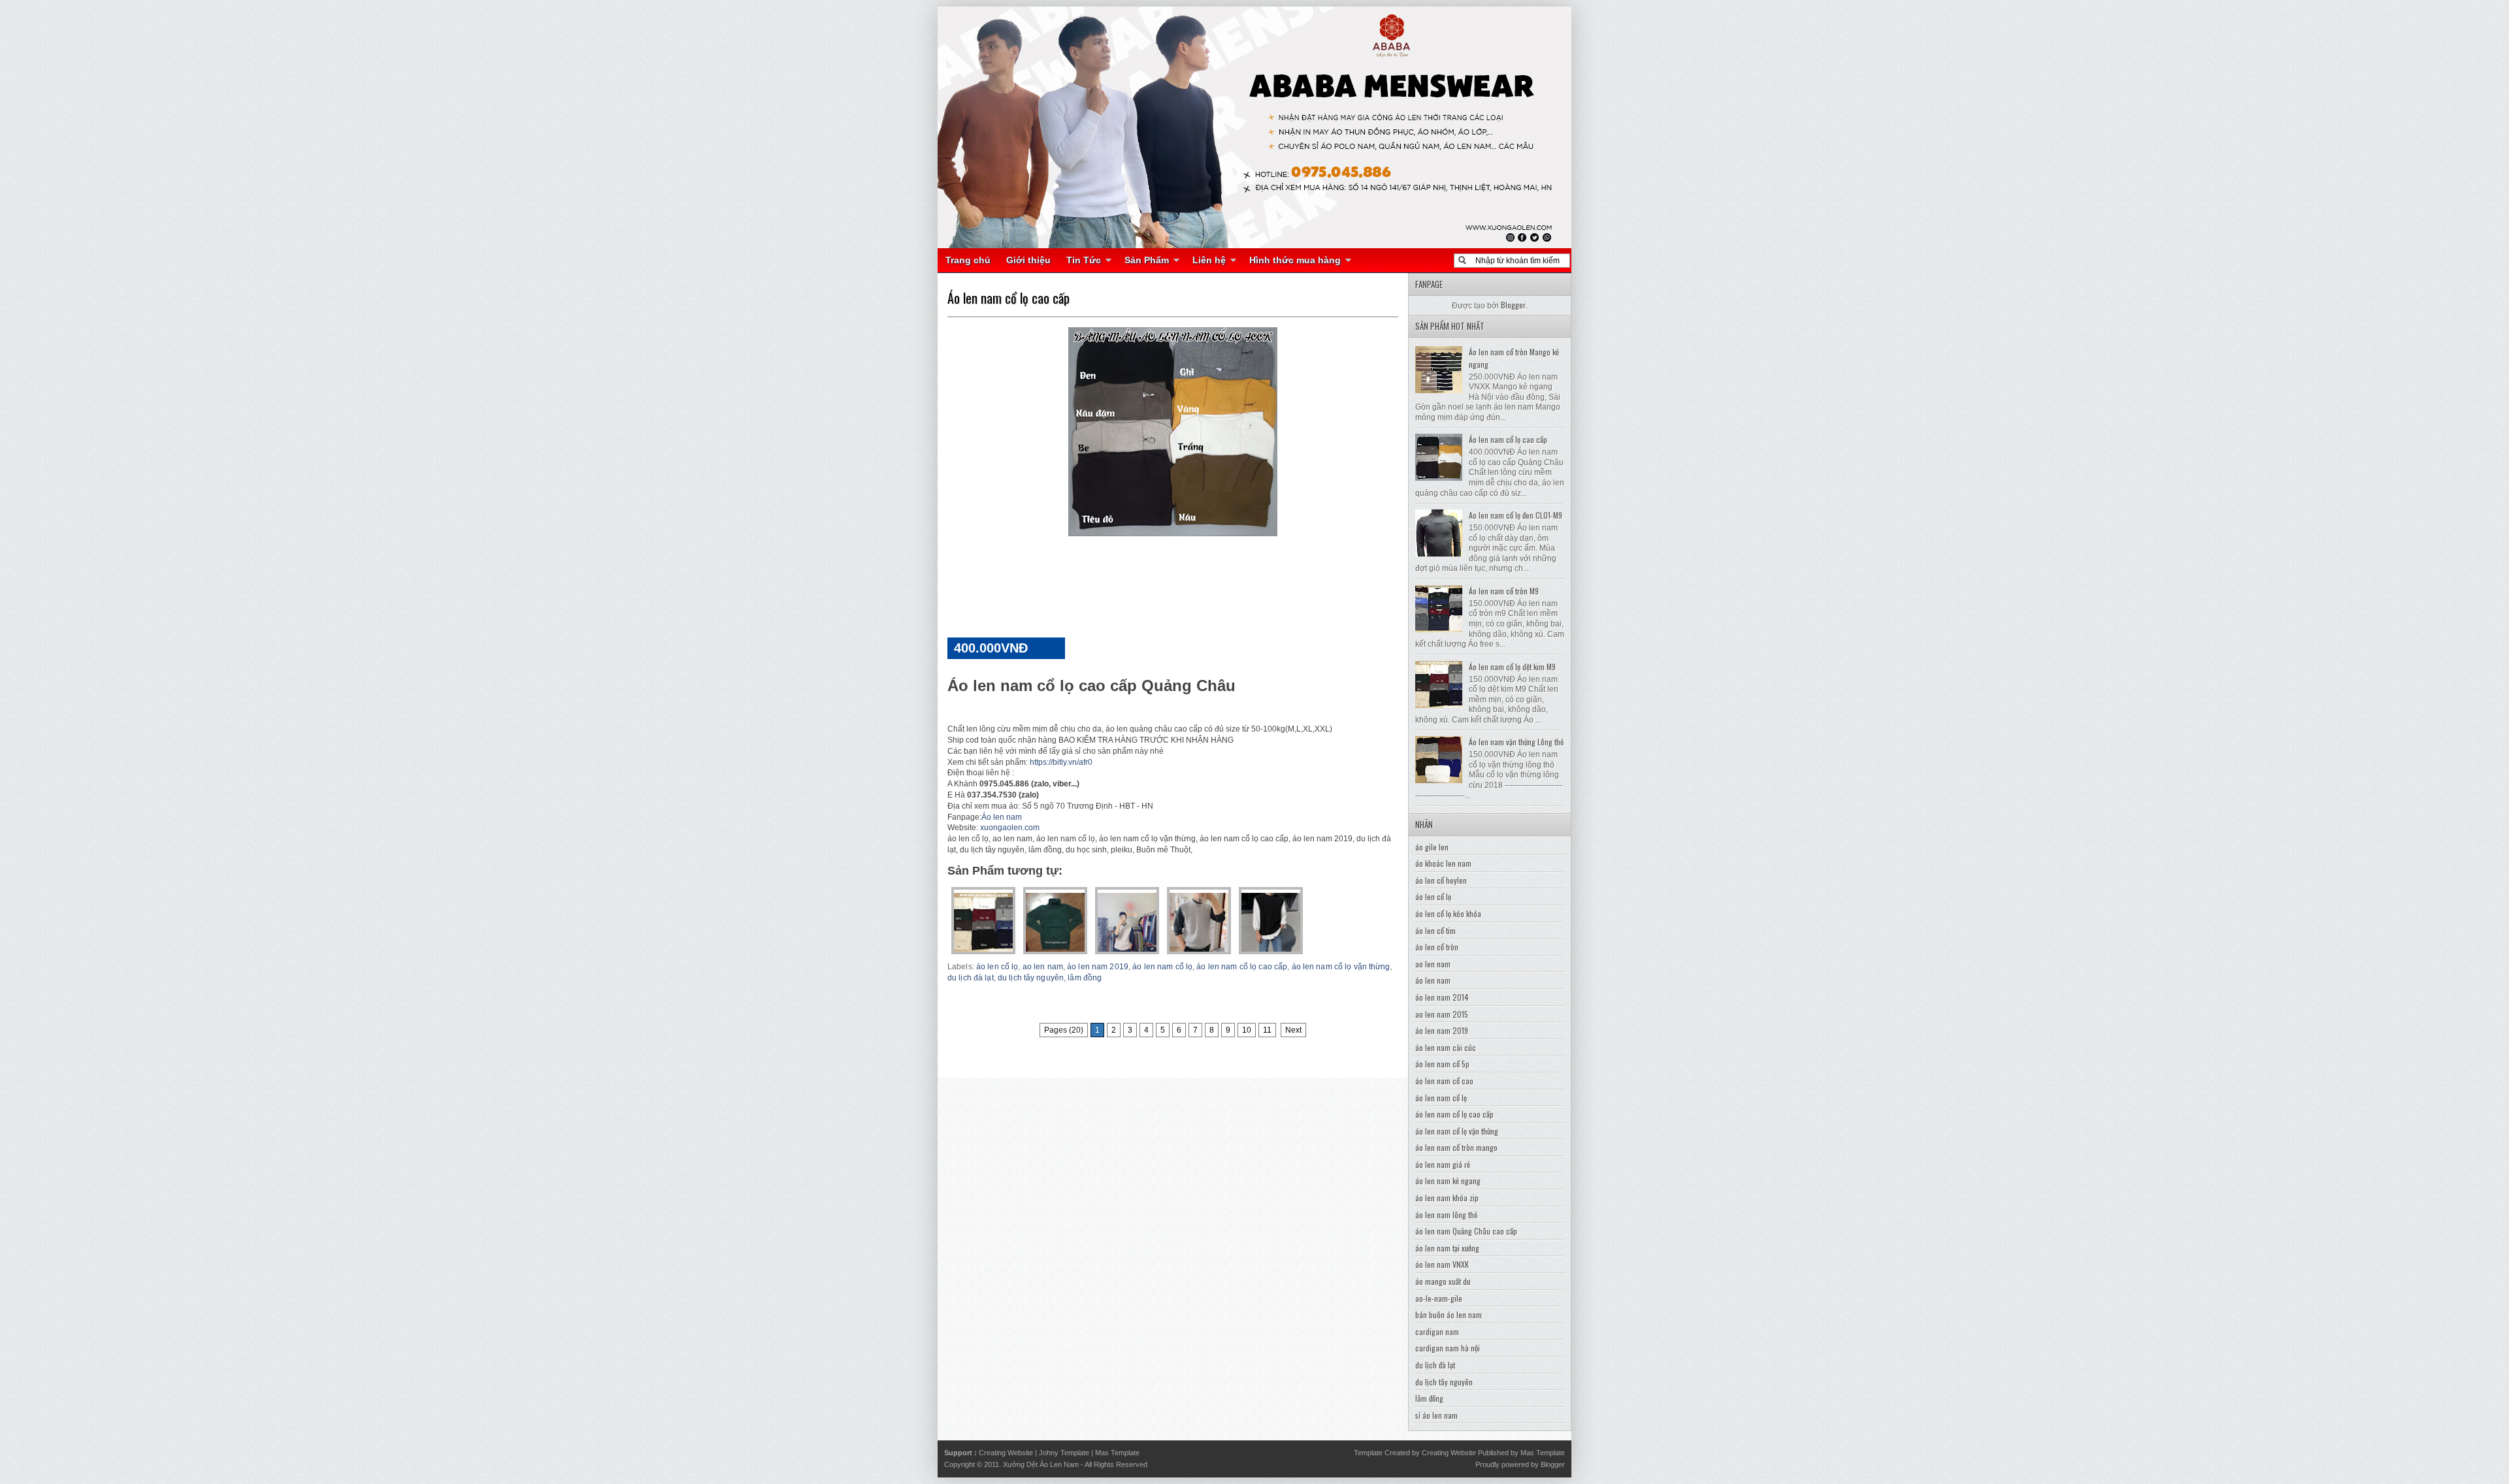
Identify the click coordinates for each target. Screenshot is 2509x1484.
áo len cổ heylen (1441, 880)
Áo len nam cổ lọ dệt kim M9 (1512, 667)
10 (1247, 1030)
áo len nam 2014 (1442, 997)
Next (1293, 1030)
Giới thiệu (1028, 260)
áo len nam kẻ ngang (1448, 1181)
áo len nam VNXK (1442, 1264)
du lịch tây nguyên (1031, 978)
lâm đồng (1085, 978)
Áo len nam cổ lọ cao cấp (1009, 298)
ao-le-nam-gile (1439, 1298)
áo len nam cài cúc (1446, 1047)
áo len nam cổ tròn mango (1456, 1147)
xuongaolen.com (1010, 828)
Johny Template (1064, 1453)
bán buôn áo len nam (1449, 1315)
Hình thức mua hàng (1295, 260)
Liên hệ (1209, 260)
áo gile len (1432, 847)
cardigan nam (1437, 1331)
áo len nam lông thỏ (1446, 1215)
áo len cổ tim (1435, 930)
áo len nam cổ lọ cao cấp (1242, 967)
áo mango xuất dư (1443, 1281)
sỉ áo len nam (1436, 1415)
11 (1267, 1030)
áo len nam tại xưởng (1447, 1248)
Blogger (1513, 305)
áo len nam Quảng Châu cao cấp (1466, 1231)
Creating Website (1006, 1453)
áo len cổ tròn (1437, 947)
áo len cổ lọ (997, 967)
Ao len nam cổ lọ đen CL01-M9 (1516, 515)
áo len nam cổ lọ (1162, 967)
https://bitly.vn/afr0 (1061, 762)
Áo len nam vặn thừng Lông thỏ (1516, 742)
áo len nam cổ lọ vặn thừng (1341, 967)
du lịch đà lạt (971, 978)
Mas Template (1117, 1453)
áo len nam (1433, 980)
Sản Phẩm (1147, 260)
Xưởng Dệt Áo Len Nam (1041, 1464)
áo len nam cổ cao (1444, 1081)
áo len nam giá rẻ (1443, 1164)
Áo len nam (1002, 817)
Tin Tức (1084, 260)
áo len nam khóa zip (1447, 1198)
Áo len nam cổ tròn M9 (1504, 591)
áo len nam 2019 (1098, 967)
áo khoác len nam (1443, 863)
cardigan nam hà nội (1448, 1348)
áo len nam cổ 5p (1442, 1064)
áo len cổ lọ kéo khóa (1448, 913)
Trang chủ (968, 260)
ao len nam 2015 (1442, 1014)
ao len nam (1043, 967)
